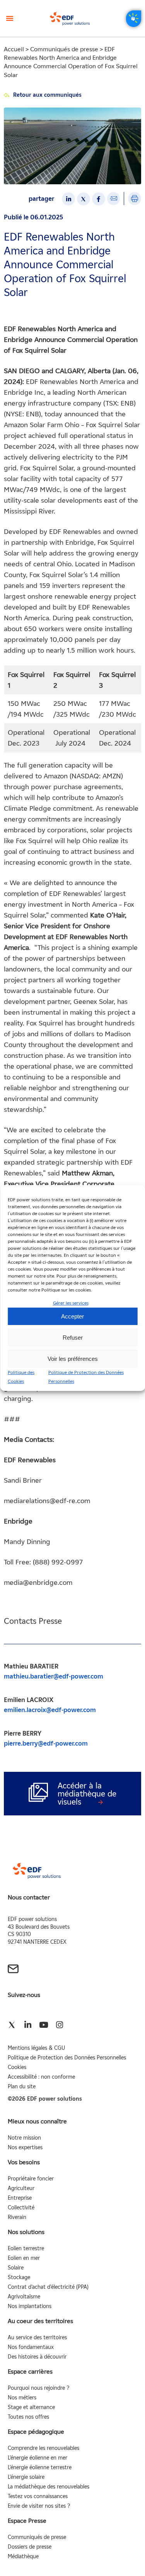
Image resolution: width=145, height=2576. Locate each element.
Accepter (72, 1316)
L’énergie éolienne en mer (38, 2458)
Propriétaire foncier (31, 2179)
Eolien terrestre (26, 2249)
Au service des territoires (37, 2338)
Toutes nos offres (28, 2417)
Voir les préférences (73, 1359)
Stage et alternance (31, 2407)
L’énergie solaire (26, 2477)
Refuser (73, 1338)
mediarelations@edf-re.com (47, 1501)
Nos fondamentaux (31, 2347)
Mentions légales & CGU (36, 2048)
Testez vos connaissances (38, 2496)
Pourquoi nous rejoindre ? (38, 2388)
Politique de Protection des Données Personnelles (67, 2058)
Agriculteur (21, 2188)
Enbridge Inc (24, 392)
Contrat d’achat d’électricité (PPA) (48, 2287)
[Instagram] (59, 2025)
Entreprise (20, 2198)
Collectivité (21, 2208)
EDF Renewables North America (75, 382)
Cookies (17, 2067)
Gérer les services (71, 1303)
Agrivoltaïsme (24, 2297)
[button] (10, 18)
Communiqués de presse (64, 49)
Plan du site (22, 2087)
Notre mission (24, 2138)
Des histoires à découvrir (37, 2357)
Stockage (19, 2277)
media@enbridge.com (38, 1583)
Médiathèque (23, 2557)
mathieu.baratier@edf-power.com (54, 1676)
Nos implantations (30, 2306)
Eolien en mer (24, 2258)
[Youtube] (43, 2025)
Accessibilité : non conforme (41, 2077)
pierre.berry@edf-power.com (46, 1743)
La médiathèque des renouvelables (49, 2487)
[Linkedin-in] (28, 2025)
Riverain (17, 2217)
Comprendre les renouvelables (43, 2448)
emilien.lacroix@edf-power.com (50, 1710)
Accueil (14, 49)
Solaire (16, 2268)
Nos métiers (22, 2398)
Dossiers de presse (30, 2547)
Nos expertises (25, 2148)
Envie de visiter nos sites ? (39, 2506)
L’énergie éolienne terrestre (40, 2467)
